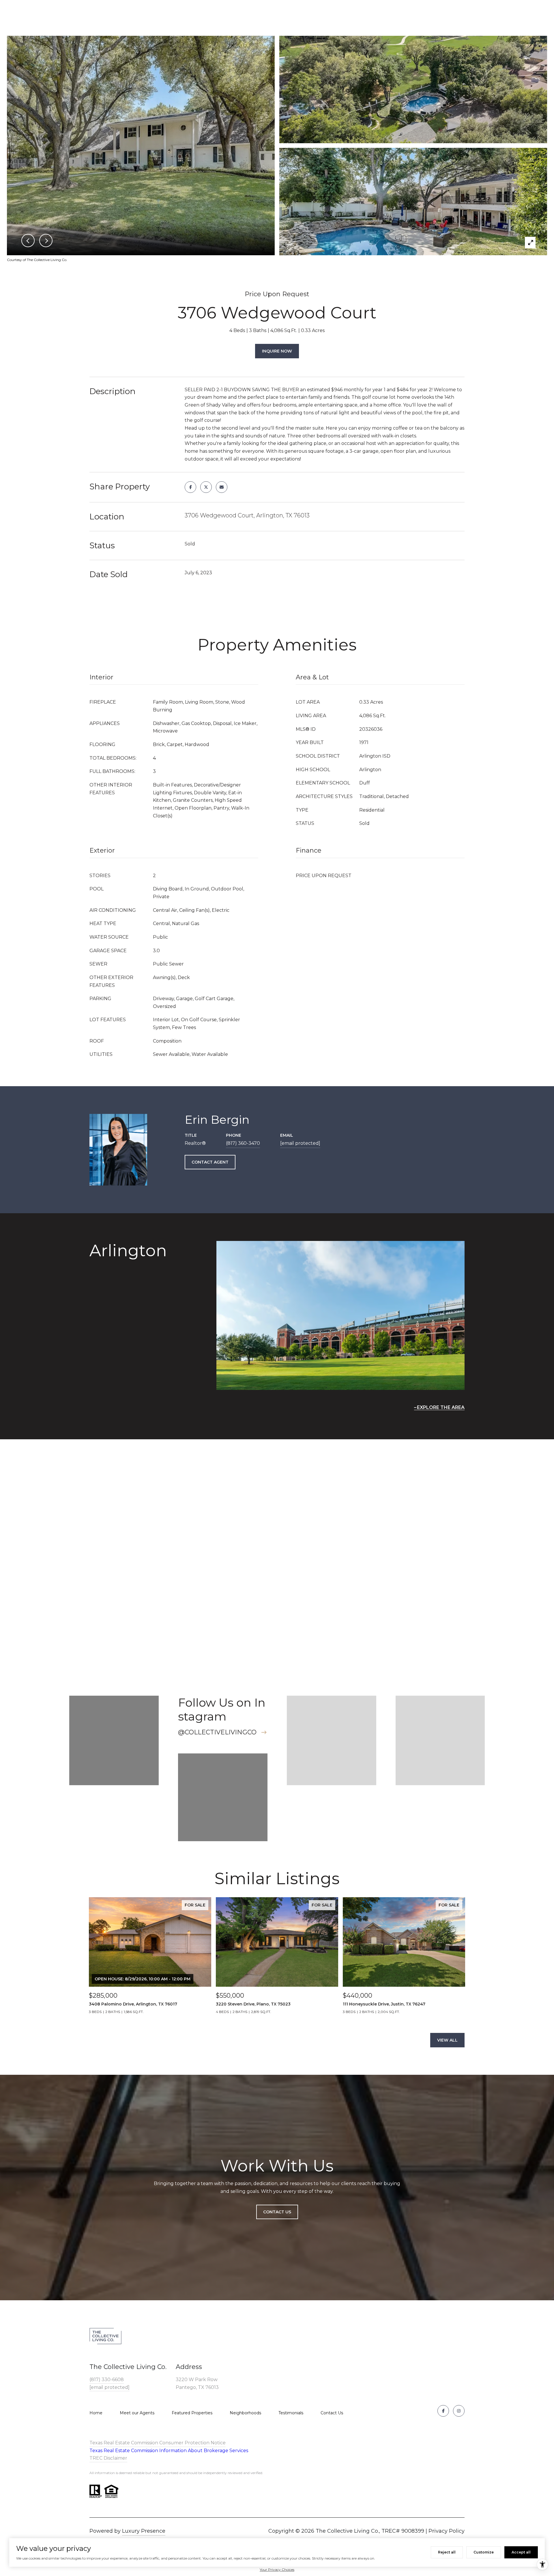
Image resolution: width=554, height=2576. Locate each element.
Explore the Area (441, 1407)
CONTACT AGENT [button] (210, 1162)
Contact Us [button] (277, 2212)
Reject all (447, 2552)
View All (447, 2040)
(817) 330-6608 (107, 2380)
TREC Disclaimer (108, 2458)
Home (96, 2413)
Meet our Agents (137, 2413)
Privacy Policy (447, 2531)
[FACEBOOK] (443, 2411)
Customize (484, 2552)
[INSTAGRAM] (459, 2411)
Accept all (521, 2552)
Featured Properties (192, 2413)
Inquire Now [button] (277, 351)
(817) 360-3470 (243, 1143)
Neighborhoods (245, 2413)
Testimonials (291, 2413)
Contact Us (332, 2413)
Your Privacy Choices (277, 2570)
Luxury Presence (144, 2531)
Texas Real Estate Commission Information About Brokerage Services (169, 2451)
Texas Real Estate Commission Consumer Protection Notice (158, 2443)
